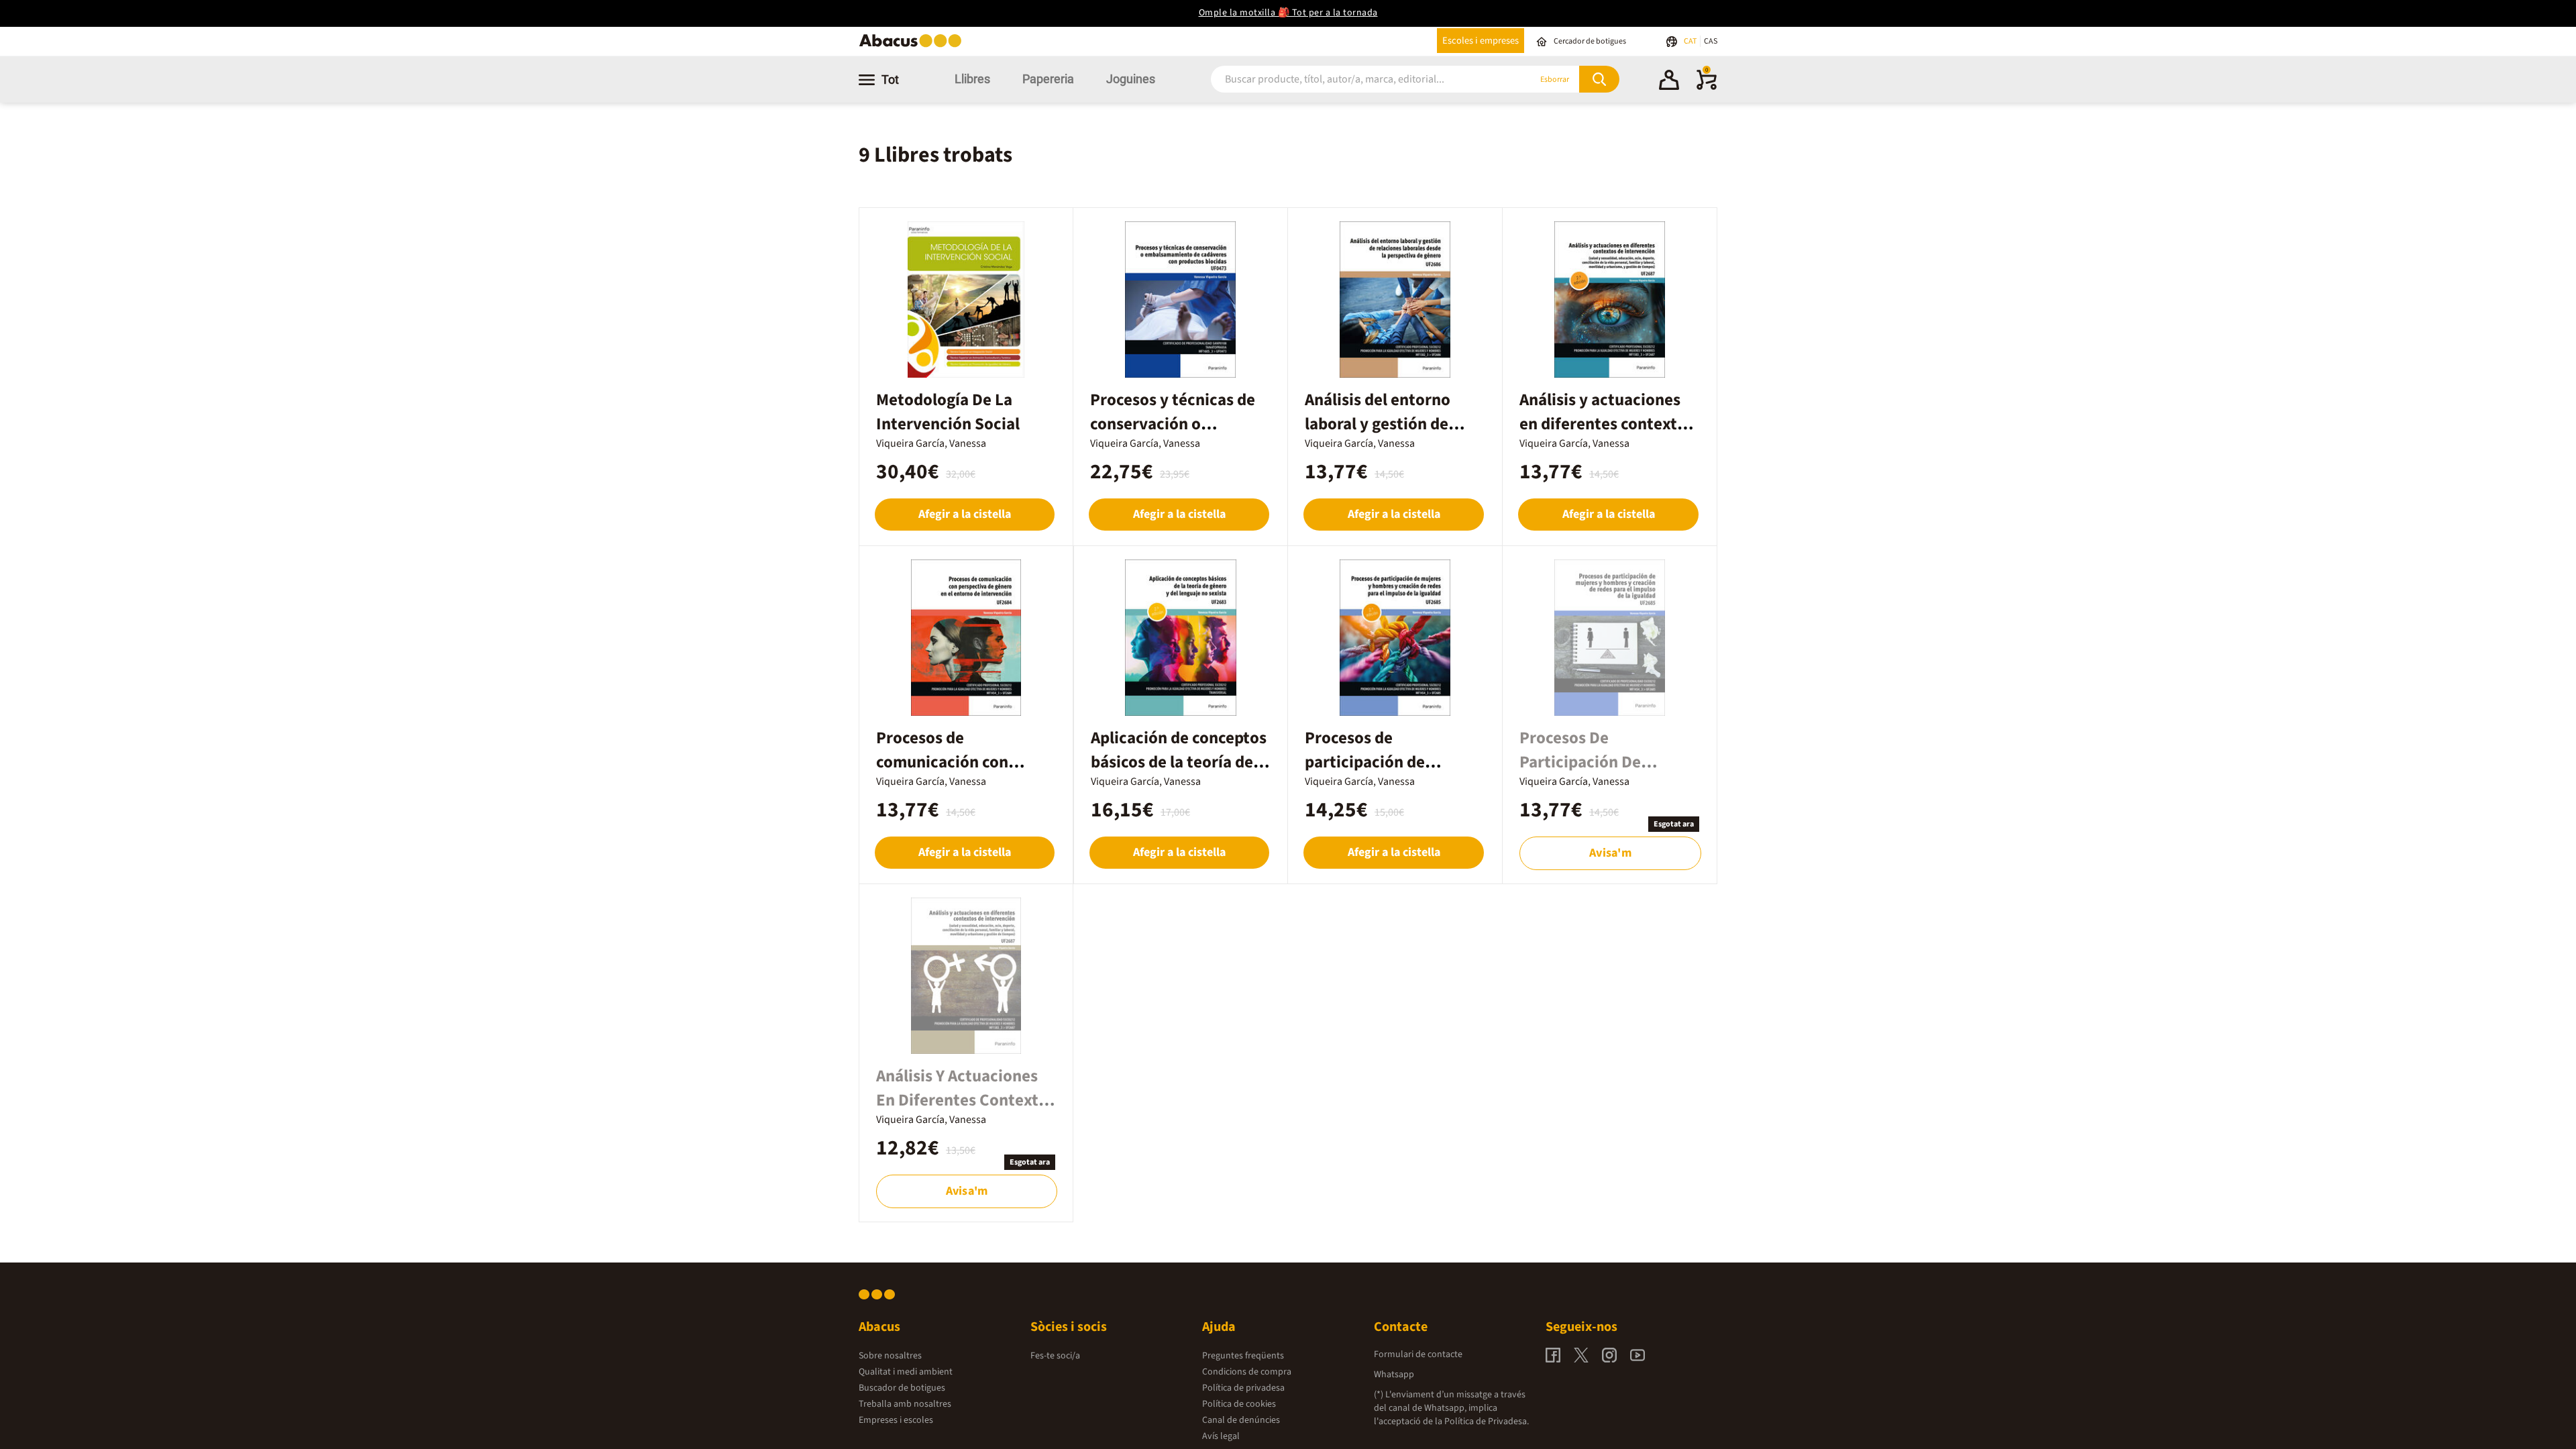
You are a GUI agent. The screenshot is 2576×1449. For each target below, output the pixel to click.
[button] (1669, 82)
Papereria (1048, 79)
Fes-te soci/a (1055, 1356)
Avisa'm (1610, 853)
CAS (1711, 41)
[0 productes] (1707, 87)
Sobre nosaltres (890, 1356)
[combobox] (1354, 79)
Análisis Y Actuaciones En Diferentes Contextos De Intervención (966, 1100)
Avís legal (1221, 1436)
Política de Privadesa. (1487, 1421)
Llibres (972, 79)
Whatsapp (1394, 1375)
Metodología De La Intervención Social (948, 412)
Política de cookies (1239, 1404)
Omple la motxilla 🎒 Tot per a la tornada (1288, 13)
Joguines (1131, 79)
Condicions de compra (1247, 1372)
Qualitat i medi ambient (906, 1372)
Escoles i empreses (1481, 41)
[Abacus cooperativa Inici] (914, 46)
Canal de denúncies (1241, 1420)
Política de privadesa (1243, 1388)
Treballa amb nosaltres (905, 1404)
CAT (1691, 41)
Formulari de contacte (1418, 1354)
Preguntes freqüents (1243, 1356)
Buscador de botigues (902, 1388)
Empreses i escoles (896, 1420)
